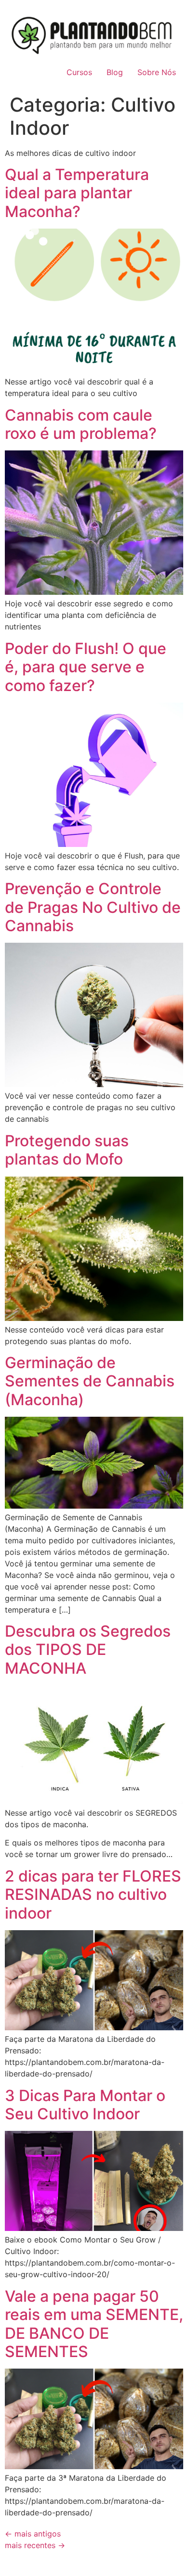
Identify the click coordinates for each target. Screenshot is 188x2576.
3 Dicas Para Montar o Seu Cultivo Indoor (85, 2105)
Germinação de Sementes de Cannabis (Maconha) (90, 1381)
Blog (115, 72)
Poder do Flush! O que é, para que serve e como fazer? (86, 667)
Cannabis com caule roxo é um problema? (81, 424)
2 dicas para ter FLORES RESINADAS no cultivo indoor (93, 1895)
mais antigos (33, 2534)
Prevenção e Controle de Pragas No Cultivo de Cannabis (93, 907)
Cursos (79, 72)
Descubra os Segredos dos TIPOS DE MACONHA (88, 1650)
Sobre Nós (157, 72)
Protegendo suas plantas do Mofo (67, 1150)
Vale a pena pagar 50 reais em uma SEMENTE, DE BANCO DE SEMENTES (94, 2324)
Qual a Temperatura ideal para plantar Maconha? (77, 193)
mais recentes (35, 2545)
